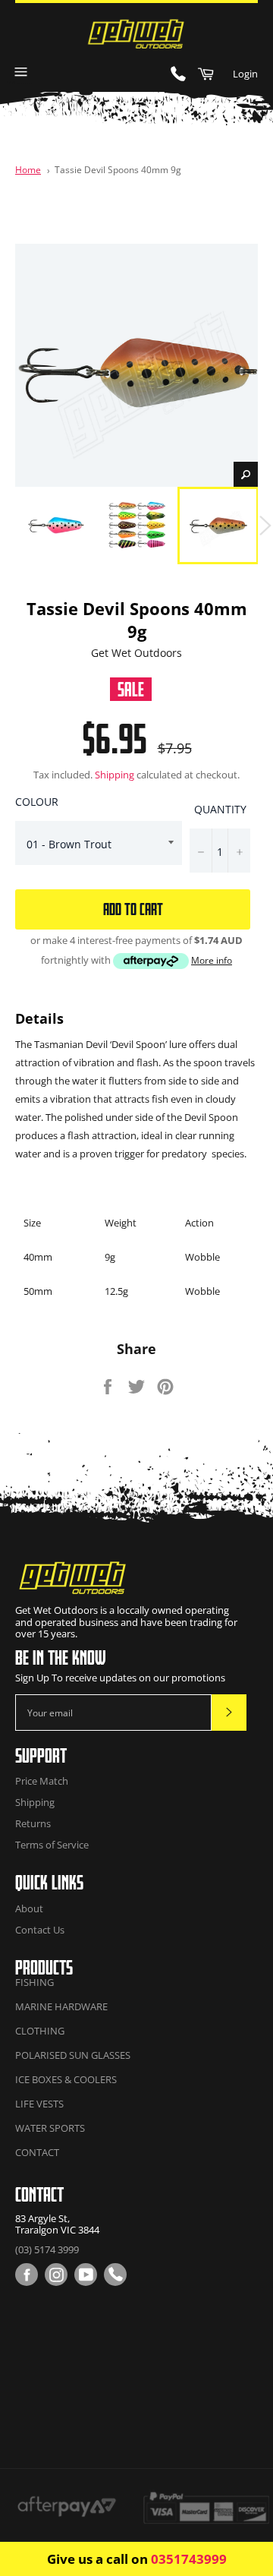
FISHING (35, 1982)
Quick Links (49, 1882)
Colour (37, 802)
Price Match (42, 1781)
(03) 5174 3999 (47, 2249)
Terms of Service (52, 1845)
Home (28, 169)
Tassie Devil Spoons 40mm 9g (118, 169)
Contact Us (40, 1930)
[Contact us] (115, 2275)
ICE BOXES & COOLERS (66, 2079)
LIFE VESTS (39, 2104)
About (29, 1908)
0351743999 (189, 2559)
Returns (33, 1823)
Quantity (220, 809)
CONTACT (37, 2152)
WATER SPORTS (50, 2128)
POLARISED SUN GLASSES (73, 2055)
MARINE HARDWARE (61, 2006)
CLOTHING (40, 2031)
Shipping (115, 775)
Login (245, 74)
